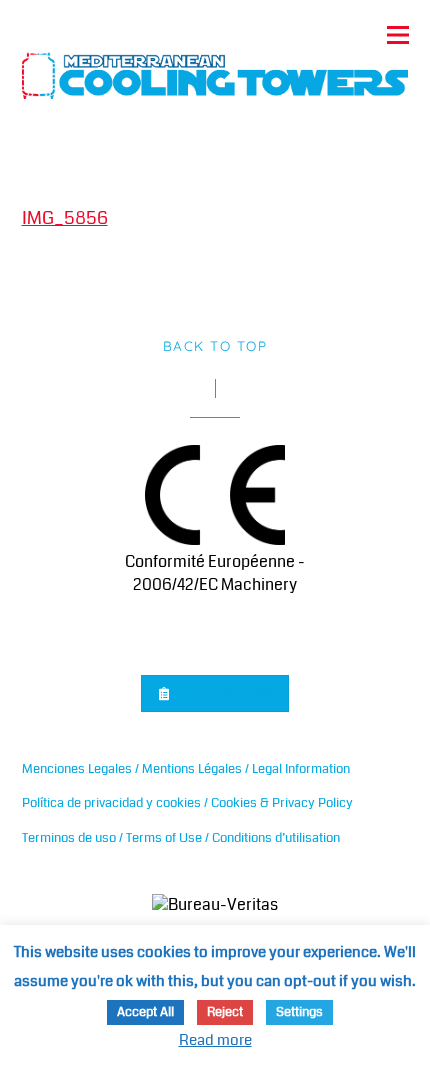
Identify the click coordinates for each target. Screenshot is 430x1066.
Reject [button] (225, 1012)
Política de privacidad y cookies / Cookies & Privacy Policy (187, 802)
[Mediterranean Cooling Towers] (215, 71)
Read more (215, 1040)
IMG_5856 (65, 218)
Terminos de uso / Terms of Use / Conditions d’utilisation (181, 837)
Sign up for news (224, 692)
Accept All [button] (145, 1012)
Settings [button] (299, 1012)
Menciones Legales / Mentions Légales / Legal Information (186, 768)
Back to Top (215, 346)
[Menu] (398, 34)
